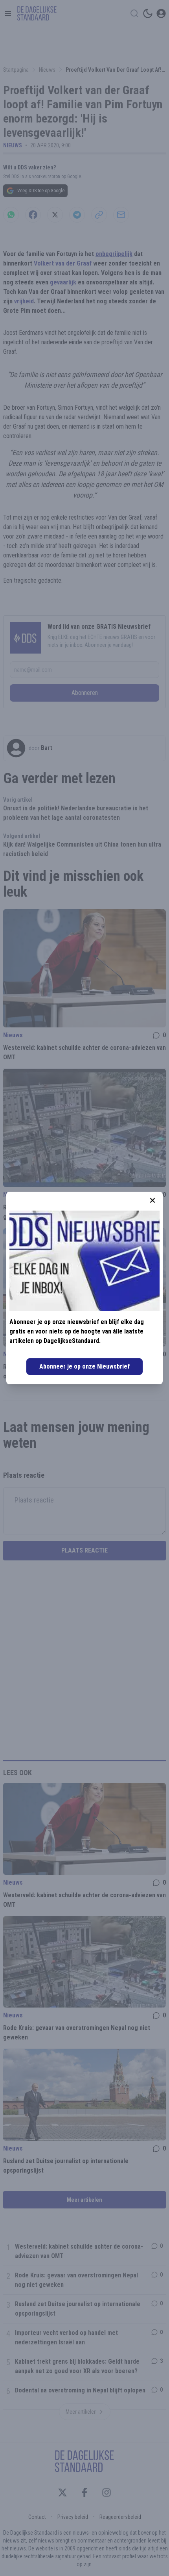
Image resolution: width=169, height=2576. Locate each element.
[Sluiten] (152, 1200)
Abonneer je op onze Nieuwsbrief (84, 1366)
